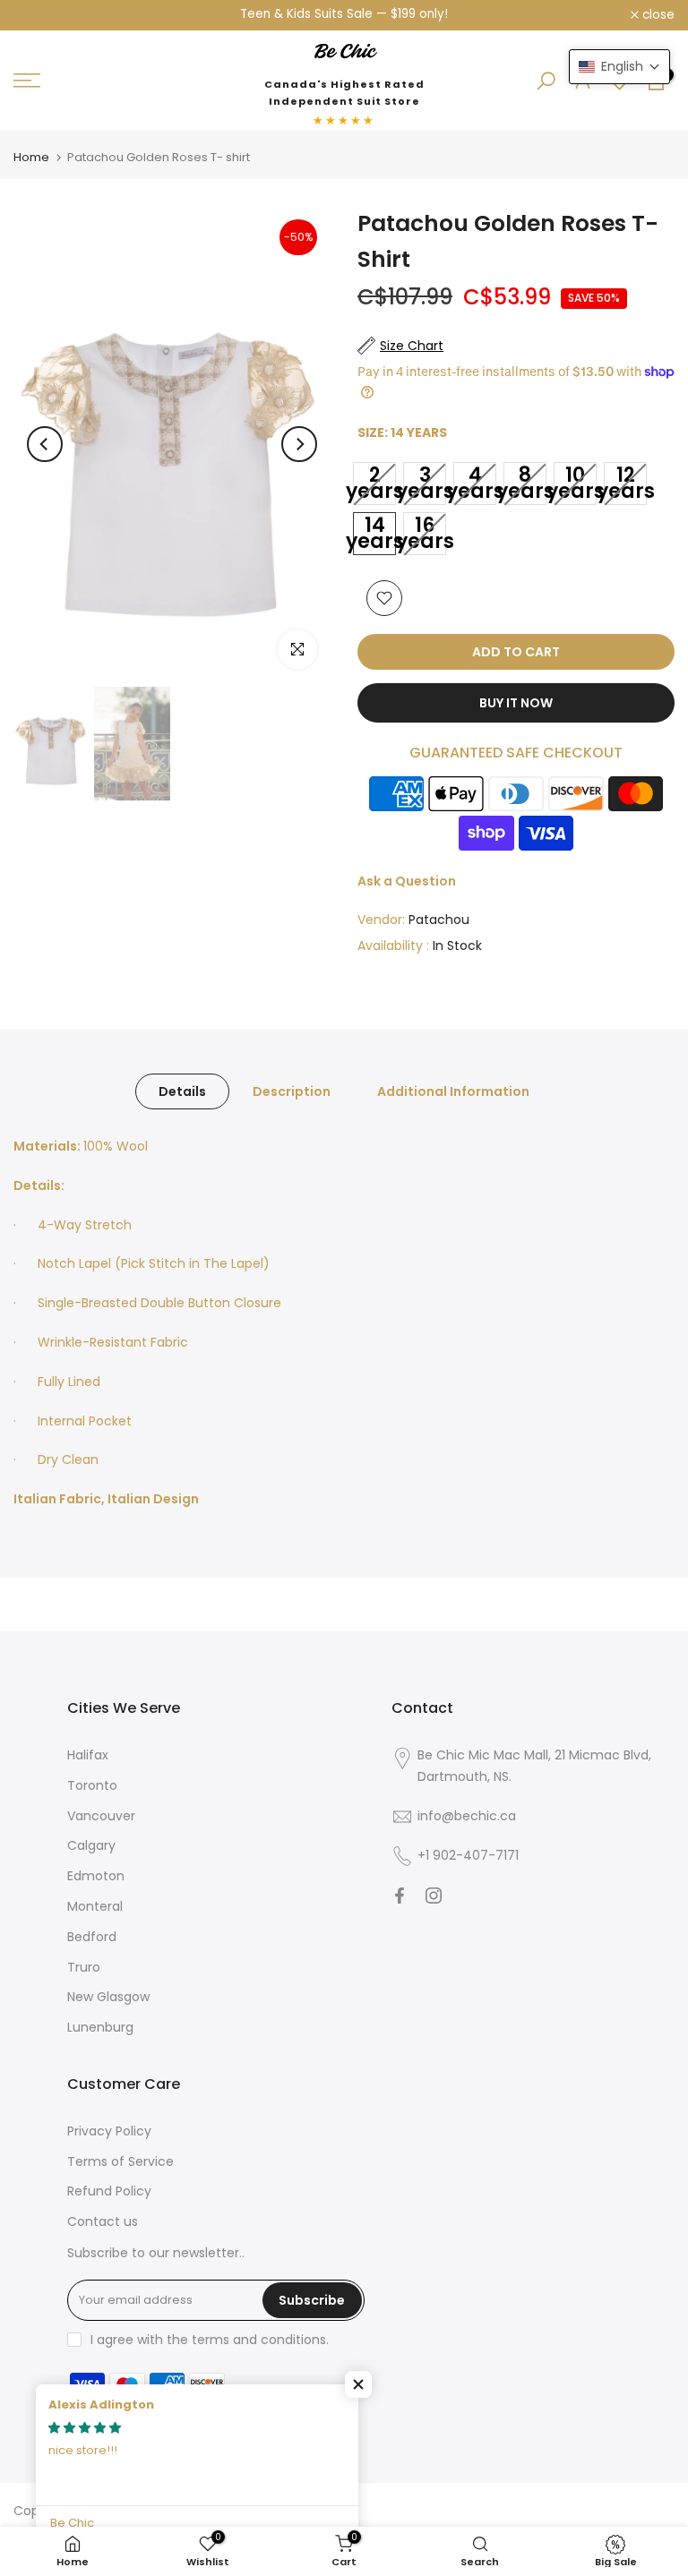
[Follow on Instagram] (434, 1896)
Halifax (88, 1755)
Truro (84, 1967)
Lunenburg (100, 2027)
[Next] (299, 444)
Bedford (92, 1937)
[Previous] (45, 444)
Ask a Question (407, 881)
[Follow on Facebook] (400, 1896)
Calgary (91, 1845)
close (39, 15)
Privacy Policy (109, 2131)
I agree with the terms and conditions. (210, 2340)
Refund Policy (109, 2191)
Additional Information (453, 1091)
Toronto (92, 1785)
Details (182, 1091)
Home (31, 157)
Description (292, 1091)
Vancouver (101, 1816)
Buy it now (516, 703)
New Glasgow (108, 1997)
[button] (358, 2384)
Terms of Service (120, 2161)
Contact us (103, 2221)
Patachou (439, 920)
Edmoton (96, 1876)
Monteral (95, 1906)
